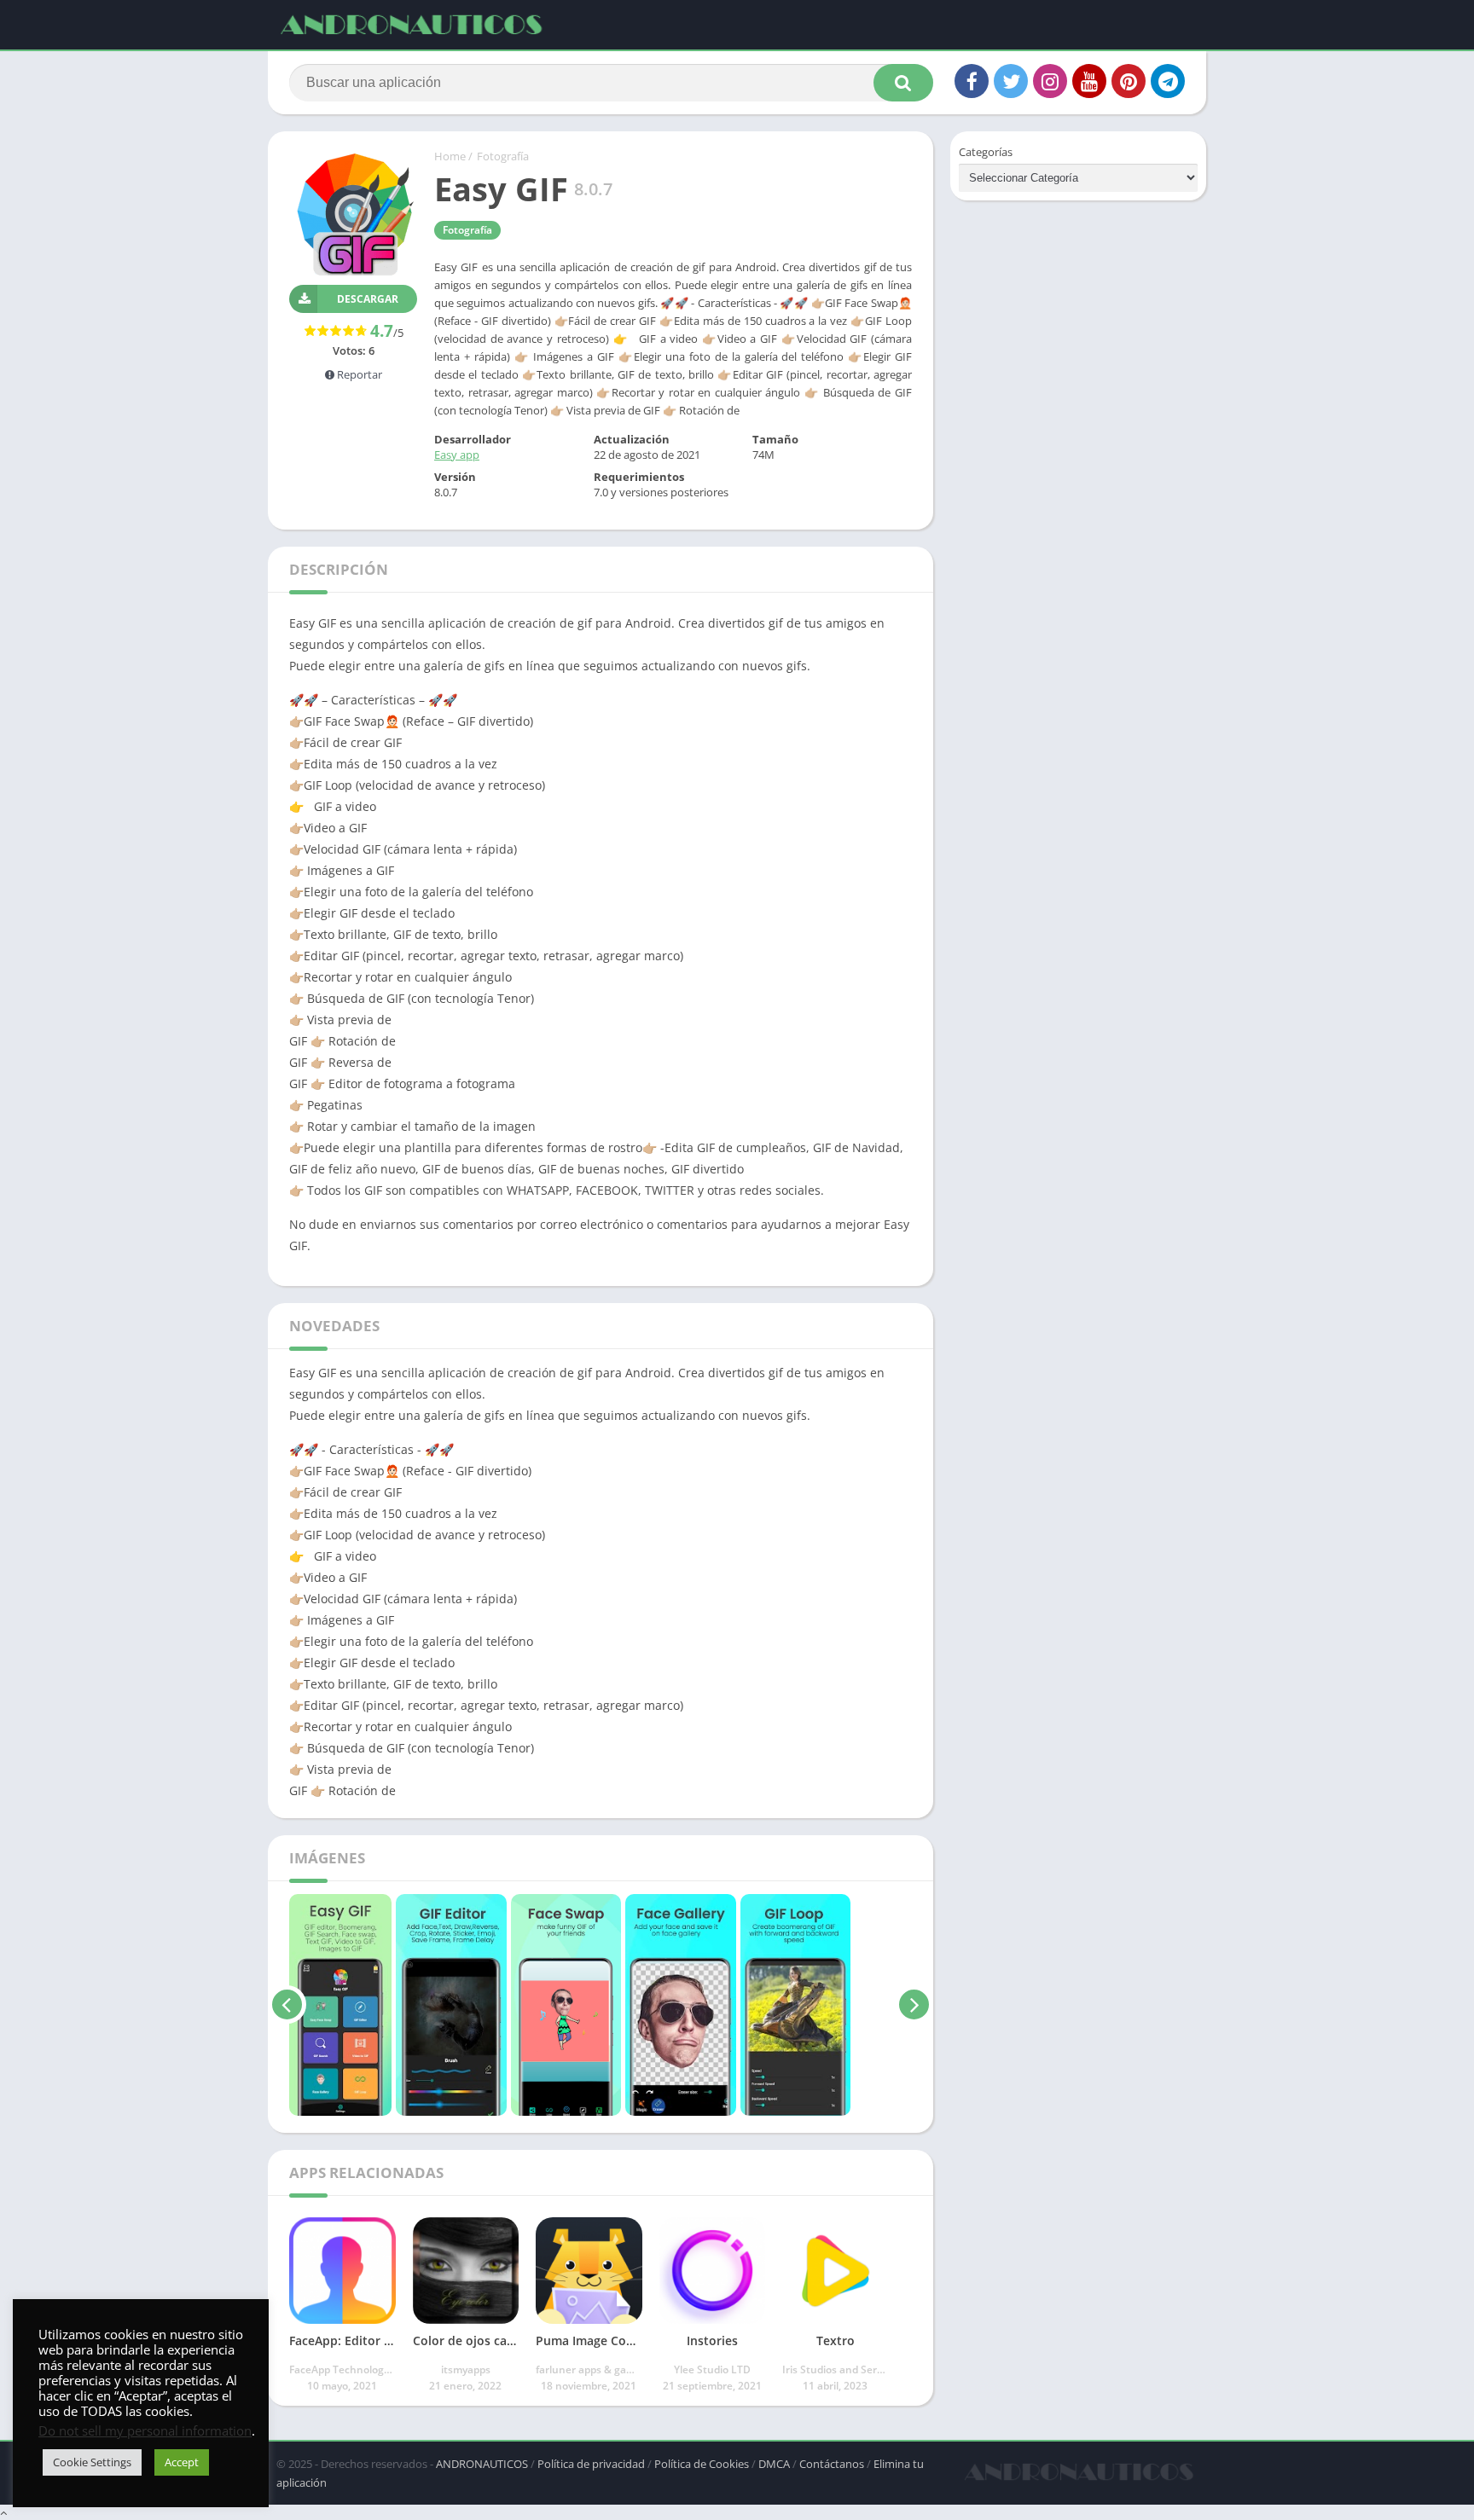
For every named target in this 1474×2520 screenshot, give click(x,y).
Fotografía (503, 156)
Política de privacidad (591, 2464)
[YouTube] (1089, 81)
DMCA (774, 2464)
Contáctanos (832, 2464)
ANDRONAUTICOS (482, 2464)
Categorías (986, 152)
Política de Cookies (702, 2464)
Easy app (457, 455)
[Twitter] (1011, 81)
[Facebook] (972, 81)
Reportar (358, 374)
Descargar (368, 299)
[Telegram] (1168, 81)
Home (450, 156)
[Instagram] (1050, 81)
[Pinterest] (1129, 81)
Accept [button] (182, 2462)
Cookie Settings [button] (92, 2462)
